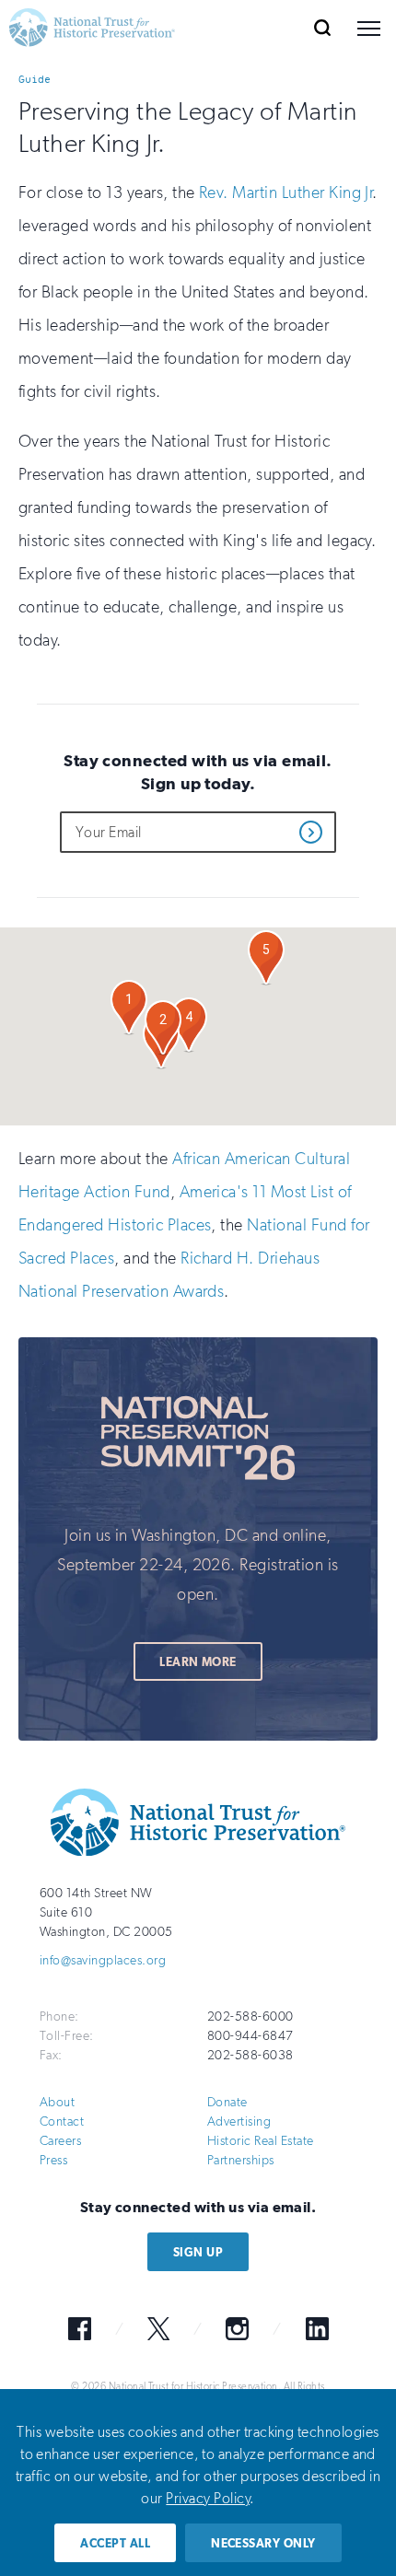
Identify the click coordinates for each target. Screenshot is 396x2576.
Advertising (239, 2121)
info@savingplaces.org (103, 1960)
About (57, 2102)
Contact (62, 2121)
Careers (60, 2141)
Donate (227, 2102)
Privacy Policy (208, 2498)
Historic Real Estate (261, 2141)
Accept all (115, 2543)
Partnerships (241, 2160)
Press (53, 2160)
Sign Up (198, 2252)
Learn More (198, 1662)
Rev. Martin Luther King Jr (285, 192)
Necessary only (263, 2543)
